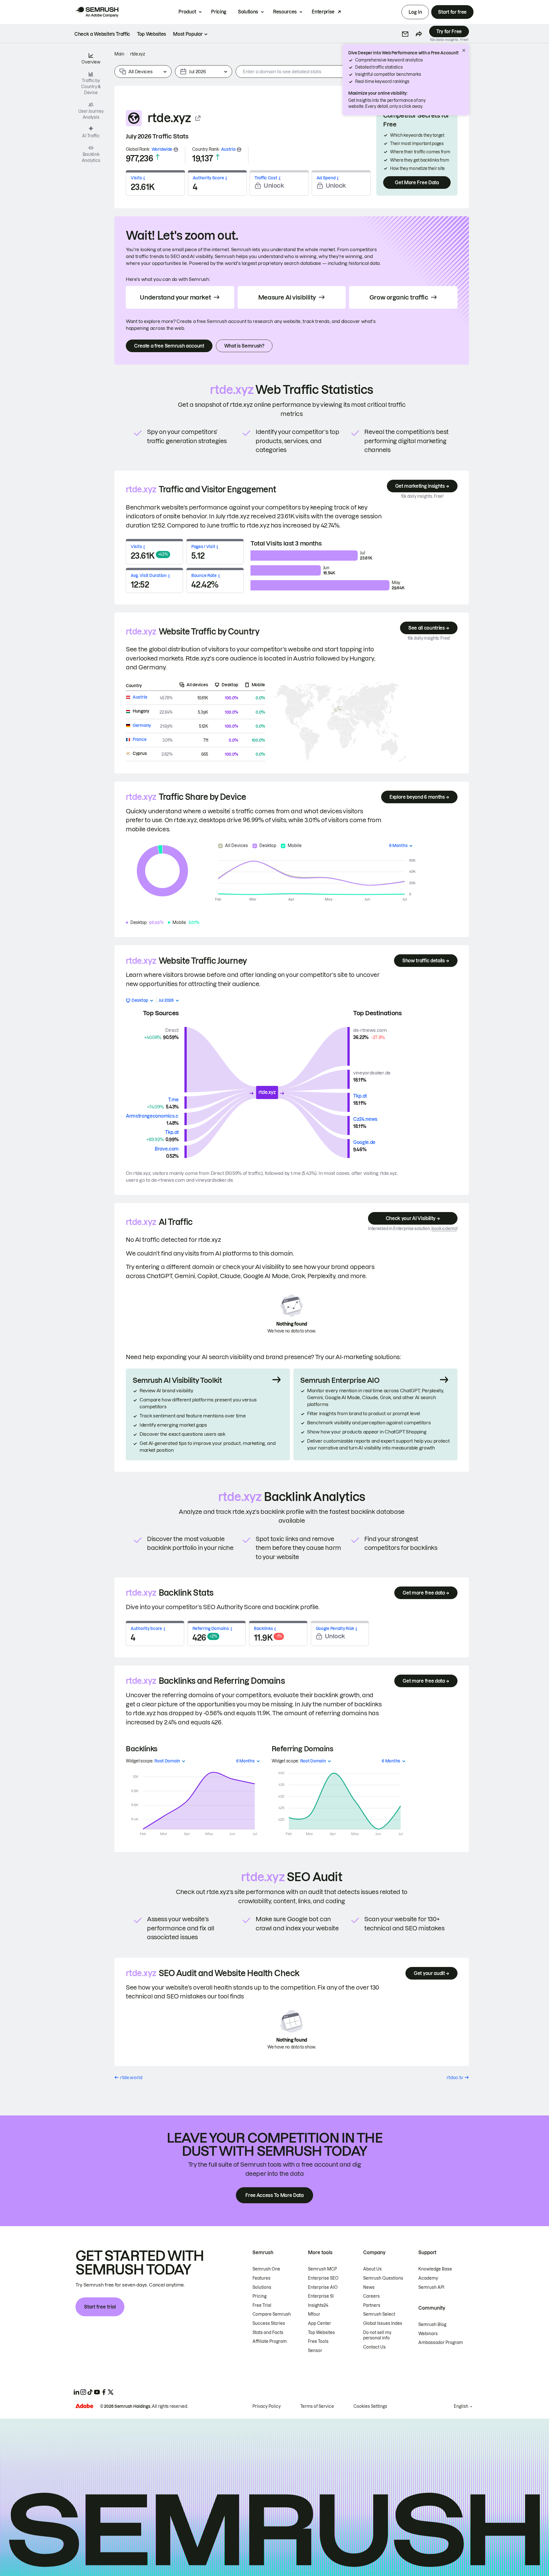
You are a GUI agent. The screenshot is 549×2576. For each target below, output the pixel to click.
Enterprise (323, 12)
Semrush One (266, 2269)
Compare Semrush (272, 2314)
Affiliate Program (270, 2341)
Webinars (428, 2334)
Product (187, 12)
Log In (415, 12)
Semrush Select (379, 2314)
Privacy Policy (267, 2406)
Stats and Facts (268, 2333)
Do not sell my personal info (377, 2335)
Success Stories (269, 2323)
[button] (405, 34)
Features (261, 2278)
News (369, 2287)
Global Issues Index (383, 2323)
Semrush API (431, 2287)
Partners (372, 2305)
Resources (285, 12)
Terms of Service (317, 2406)
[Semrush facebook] (104, 2392)
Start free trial (100, 2307)
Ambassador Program (441, 2343)
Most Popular (188, 34)
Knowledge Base (435, 2269)
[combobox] (321, 72)
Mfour (314, 2314)
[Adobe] (84, 2406)
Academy (428, 2278)
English (461, 2406)
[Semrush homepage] (97, 12)
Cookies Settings (370, 2406)
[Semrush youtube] (97, 2392)
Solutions (248, 12)
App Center (320, 2323)
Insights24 (318, 2305)
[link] (102, 34)
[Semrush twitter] (111, 2392)
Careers (371, 2296)
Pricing (219, 12)
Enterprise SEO (323, 2278)
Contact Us (374, 2347)
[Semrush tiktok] (90, 2392)
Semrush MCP (322, 2269)
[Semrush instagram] (83, 2392)
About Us (372, 2269)
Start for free (452, 12)
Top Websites (321, 2333)
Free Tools (318, 2341)
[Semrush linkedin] (76, 2392)
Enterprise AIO (323, 2287)
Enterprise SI (321, 2296)
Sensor (315, 2351)
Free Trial (262, 2305)
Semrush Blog (432, 2325)
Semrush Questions (383, 2278)
